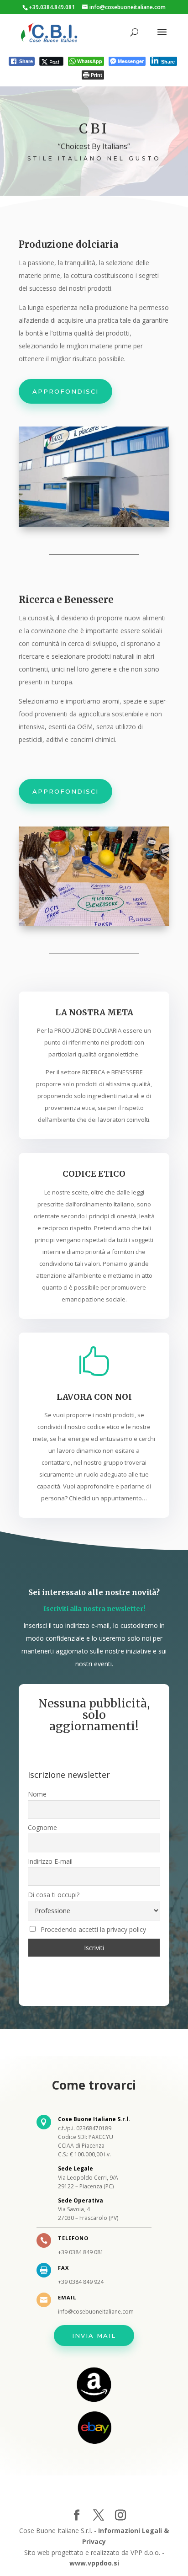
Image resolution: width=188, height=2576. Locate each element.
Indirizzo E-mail (50, 1861)
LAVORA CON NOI (94, 1397)
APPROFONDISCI (65, 391)
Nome (37, 1794)
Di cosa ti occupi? (54, 1895)
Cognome (42, 1827)
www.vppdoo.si (94, 2563)
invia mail (94, 2336)
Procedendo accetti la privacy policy (93, 1929)
